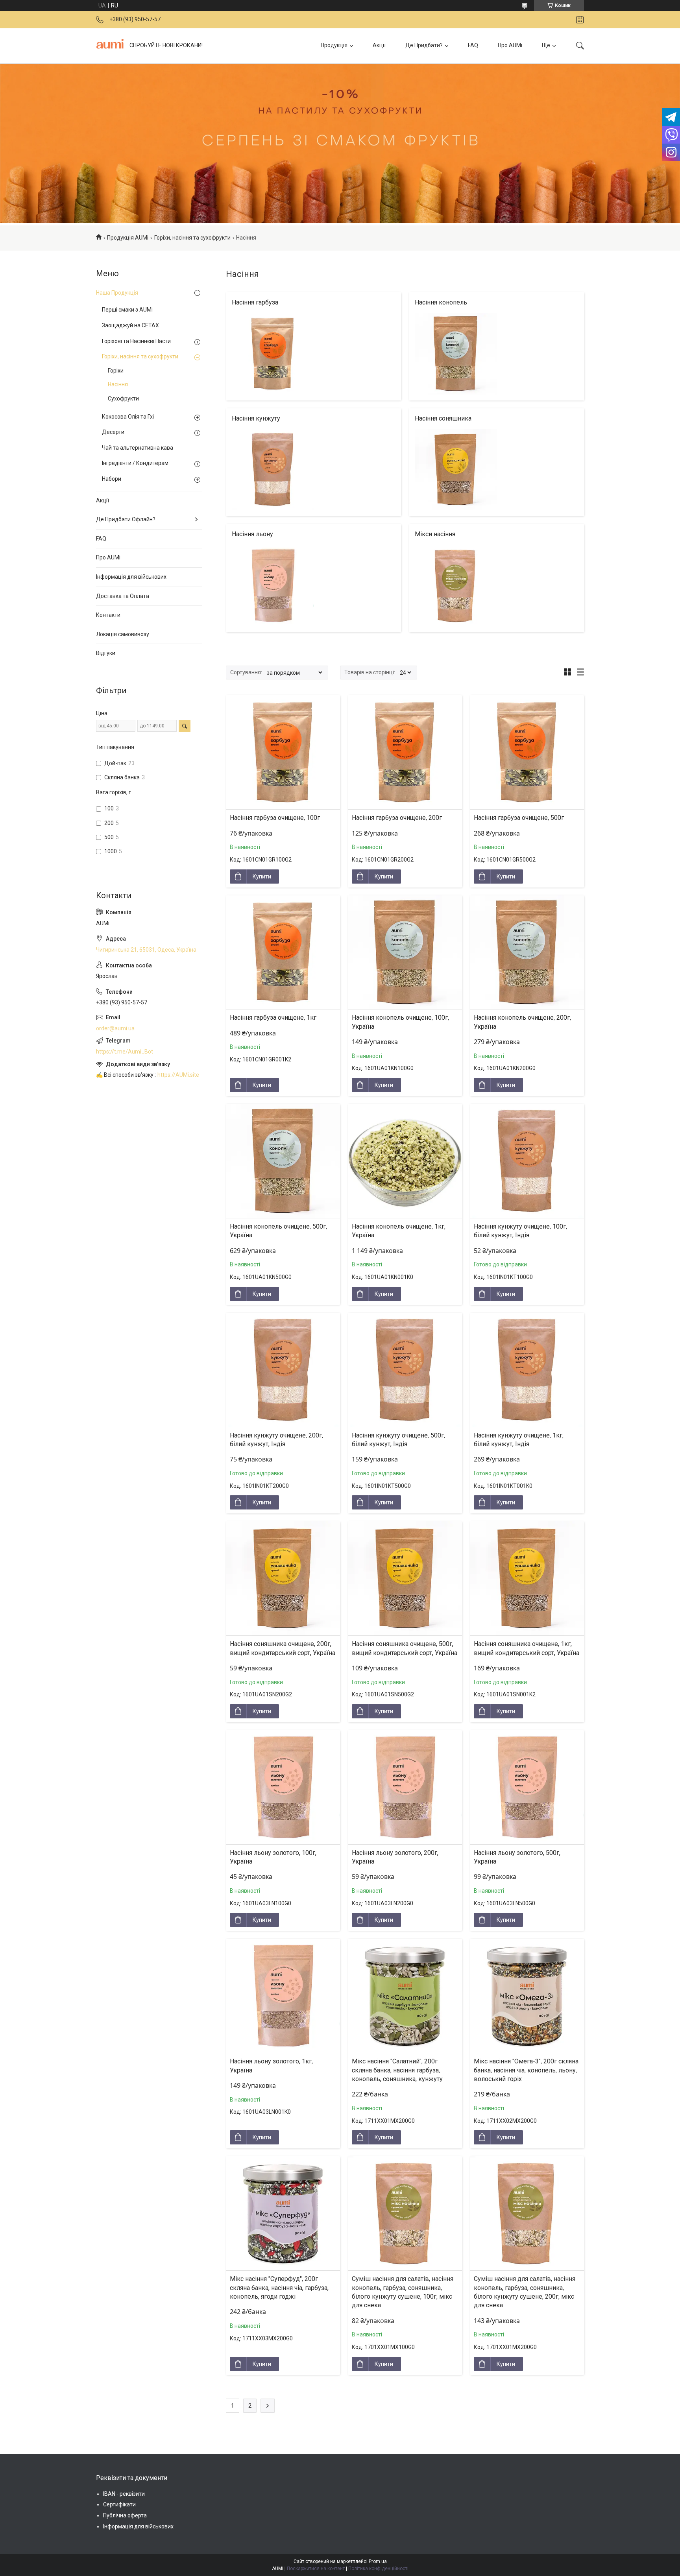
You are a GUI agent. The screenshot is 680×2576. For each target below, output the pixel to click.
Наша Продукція (117, 293)
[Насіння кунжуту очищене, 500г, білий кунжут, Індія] (405, 1370)
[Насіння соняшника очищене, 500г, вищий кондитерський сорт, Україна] (405, 1578)
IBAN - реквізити (124, 2494)
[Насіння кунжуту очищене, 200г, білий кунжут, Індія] (283, 1370)
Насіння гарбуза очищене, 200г (397, 818)
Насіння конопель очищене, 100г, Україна (400, 1022)
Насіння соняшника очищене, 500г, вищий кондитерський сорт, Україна (405, 1648)
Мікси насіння (435, 534)
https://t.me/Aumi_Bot (125, 1052)
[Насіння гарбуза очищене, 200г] (405, 752)
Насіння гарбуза (255, 302)
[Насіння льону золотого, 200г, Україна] (405, 1787)
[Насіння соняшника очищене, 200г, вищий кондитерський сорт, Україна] (283, 1578)
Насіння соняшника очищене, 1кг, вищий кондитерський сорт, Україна (527, 1648)
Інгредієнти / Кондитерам (135, 463)
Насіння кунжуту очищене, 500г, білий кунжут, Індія (398, 1440)
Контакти (108, 615)
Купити (262, 877)
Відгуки (106, 653)
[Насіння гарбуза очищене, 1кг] (283, 952)
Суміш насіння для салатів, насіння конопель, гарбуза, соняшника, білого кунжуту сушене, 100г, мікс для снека (403, 2292)
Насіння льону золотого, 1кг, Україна (271, 2066)
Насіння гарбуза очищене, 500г (519, 818)
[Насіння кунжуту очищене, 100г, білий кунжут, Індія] (527, 1161)
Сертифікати (119, 2504)
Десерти (113, 432)
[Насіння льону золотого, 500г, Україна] (527, 1787)
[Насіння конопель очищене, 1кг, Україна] (405, 1161)
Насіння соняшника (443, 418)
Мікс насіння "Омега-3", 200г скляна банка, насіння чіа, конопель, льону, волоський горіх (526, 2070)
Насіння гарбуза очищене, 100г (275, 818)
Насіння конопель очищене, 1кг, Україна (399, 1231)
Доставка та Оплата (123, 596)
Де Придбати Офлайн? (126, 519)
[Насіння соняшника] (456, 470)
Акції (379, 45)
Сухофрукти (123, 399)
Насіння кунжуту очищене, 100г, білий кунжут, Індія (520, 1231)
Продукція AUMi (128, 238)
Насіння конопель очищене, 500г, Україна (278, 1231)
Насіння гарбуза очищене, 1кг (273, 1018)
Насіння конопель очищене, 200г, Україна (522, 1022)
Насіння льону (252, 534)
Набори (112, 479)
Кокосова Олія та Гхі (128, 417)
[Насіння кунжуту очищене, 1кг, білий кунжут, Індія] (527, 1370)
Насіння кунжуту (256, 418)
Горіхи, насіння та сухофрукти (192, 238)
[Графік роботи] (580, 20)
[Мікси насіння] (456, 586)
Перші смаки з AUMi (127, 310)
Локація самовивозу (123, 634)
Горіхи (116, 371)
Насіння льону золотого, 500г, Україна (517, 1857)
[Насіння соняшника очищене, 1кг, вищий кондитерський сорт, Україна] (527, 1578)
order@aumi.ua (115, 1028)
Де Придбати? (424, 45)
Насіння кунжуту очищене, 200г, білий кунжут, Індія (276, 1440)
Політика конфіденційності (378, 2569)
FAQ (473, 45)
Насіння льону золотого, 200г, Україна (395, 1857)
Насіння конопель (441, 302)
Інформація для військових (131, 577)
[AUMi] (110, 46)
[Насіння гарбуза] (273, 354)
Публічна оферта (125, 2515)
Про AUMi (510, 45)
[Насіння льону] (273, 586)
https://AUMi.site (178, 1075)
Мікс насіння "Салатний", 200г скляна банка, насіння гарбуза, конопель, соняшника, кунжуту (397, 2070)
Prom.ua (378, 2561)
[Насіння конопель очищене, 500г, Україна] (283, 1161)
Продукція (334, 45)
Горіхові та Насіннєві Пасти (136, 341)
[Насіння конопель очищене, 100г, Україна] (405, 952)
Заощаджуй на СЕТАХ (130, 325)
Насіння (118, 384)
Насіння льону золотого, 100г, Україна (273, 1857)
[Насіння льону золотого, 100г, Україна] (283, 1787)
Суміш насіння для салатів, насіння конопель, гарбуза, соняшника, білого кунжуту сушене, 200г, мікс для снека (525, 2292)
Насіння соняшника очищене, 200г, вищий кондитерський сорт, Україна (283, 1648)
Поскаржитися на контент (316, 2569)
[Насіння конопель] (456, 354)
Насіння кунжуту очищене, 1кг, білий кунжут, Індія (519, 1440)
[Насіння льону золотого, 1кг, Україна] (283, 1996)
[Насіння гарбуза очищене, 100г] (283, 752)
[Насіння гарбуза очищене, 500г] (527, 752)
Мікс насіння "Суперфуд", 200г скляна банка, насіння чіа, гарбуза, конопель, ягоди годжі (279, 2288)
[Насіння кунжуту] (273, 470)
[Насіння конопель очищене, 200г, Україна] (527, 952)
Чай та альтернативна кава (138, 448)
